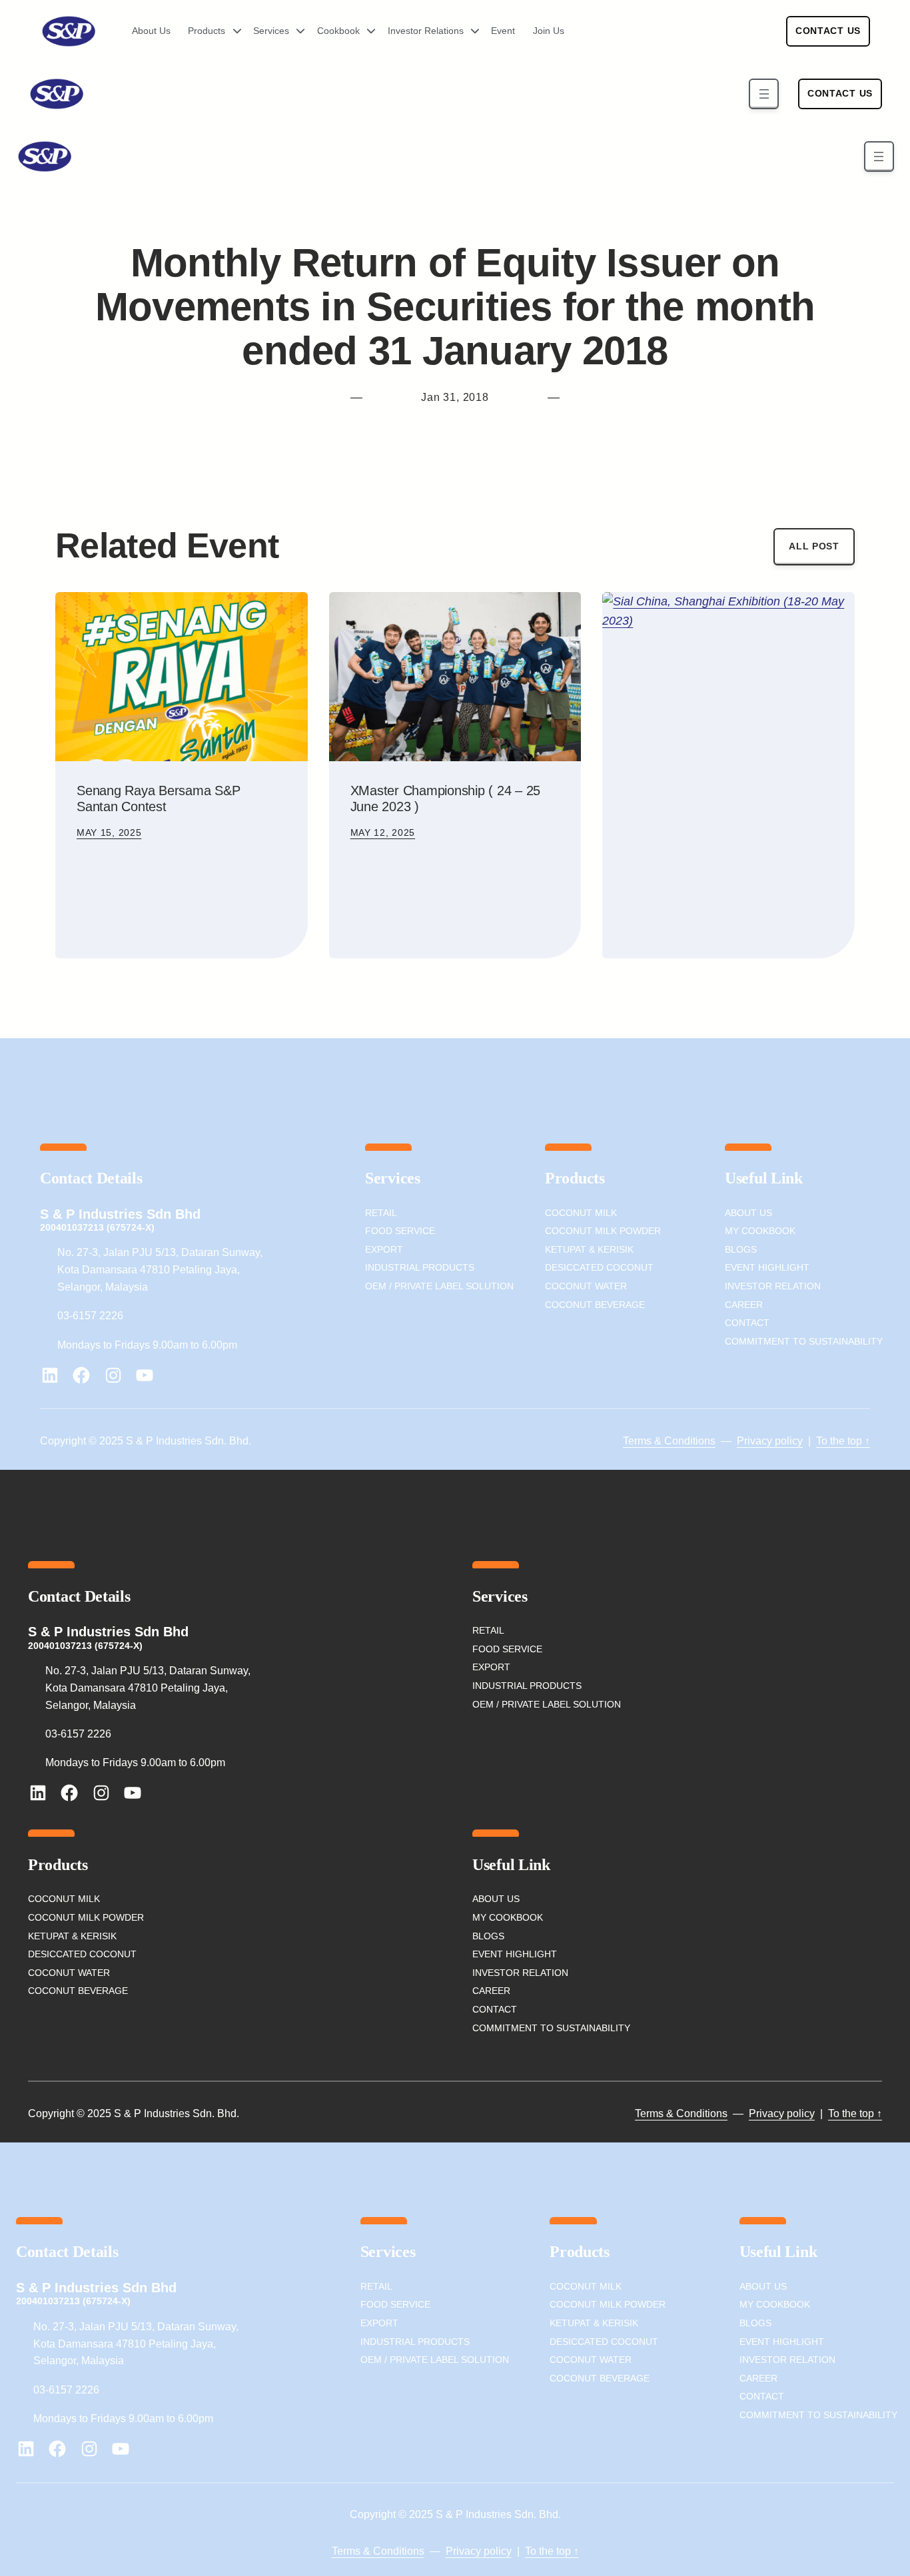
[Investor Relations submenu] (470, 31)
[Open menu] (764, 94)
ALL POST (814, 546)
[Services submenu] (296, 31)
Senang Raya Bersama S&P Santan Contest (158, 799)
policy (787, 1441)
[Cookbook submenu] (366, 31)
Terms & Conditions (669, 1441)
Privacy (754, 1441)
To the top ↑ (843, 1441)
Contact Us (828, 31)
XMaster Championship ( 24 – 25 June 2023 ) (446, 799)
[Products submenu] (232, 31)
